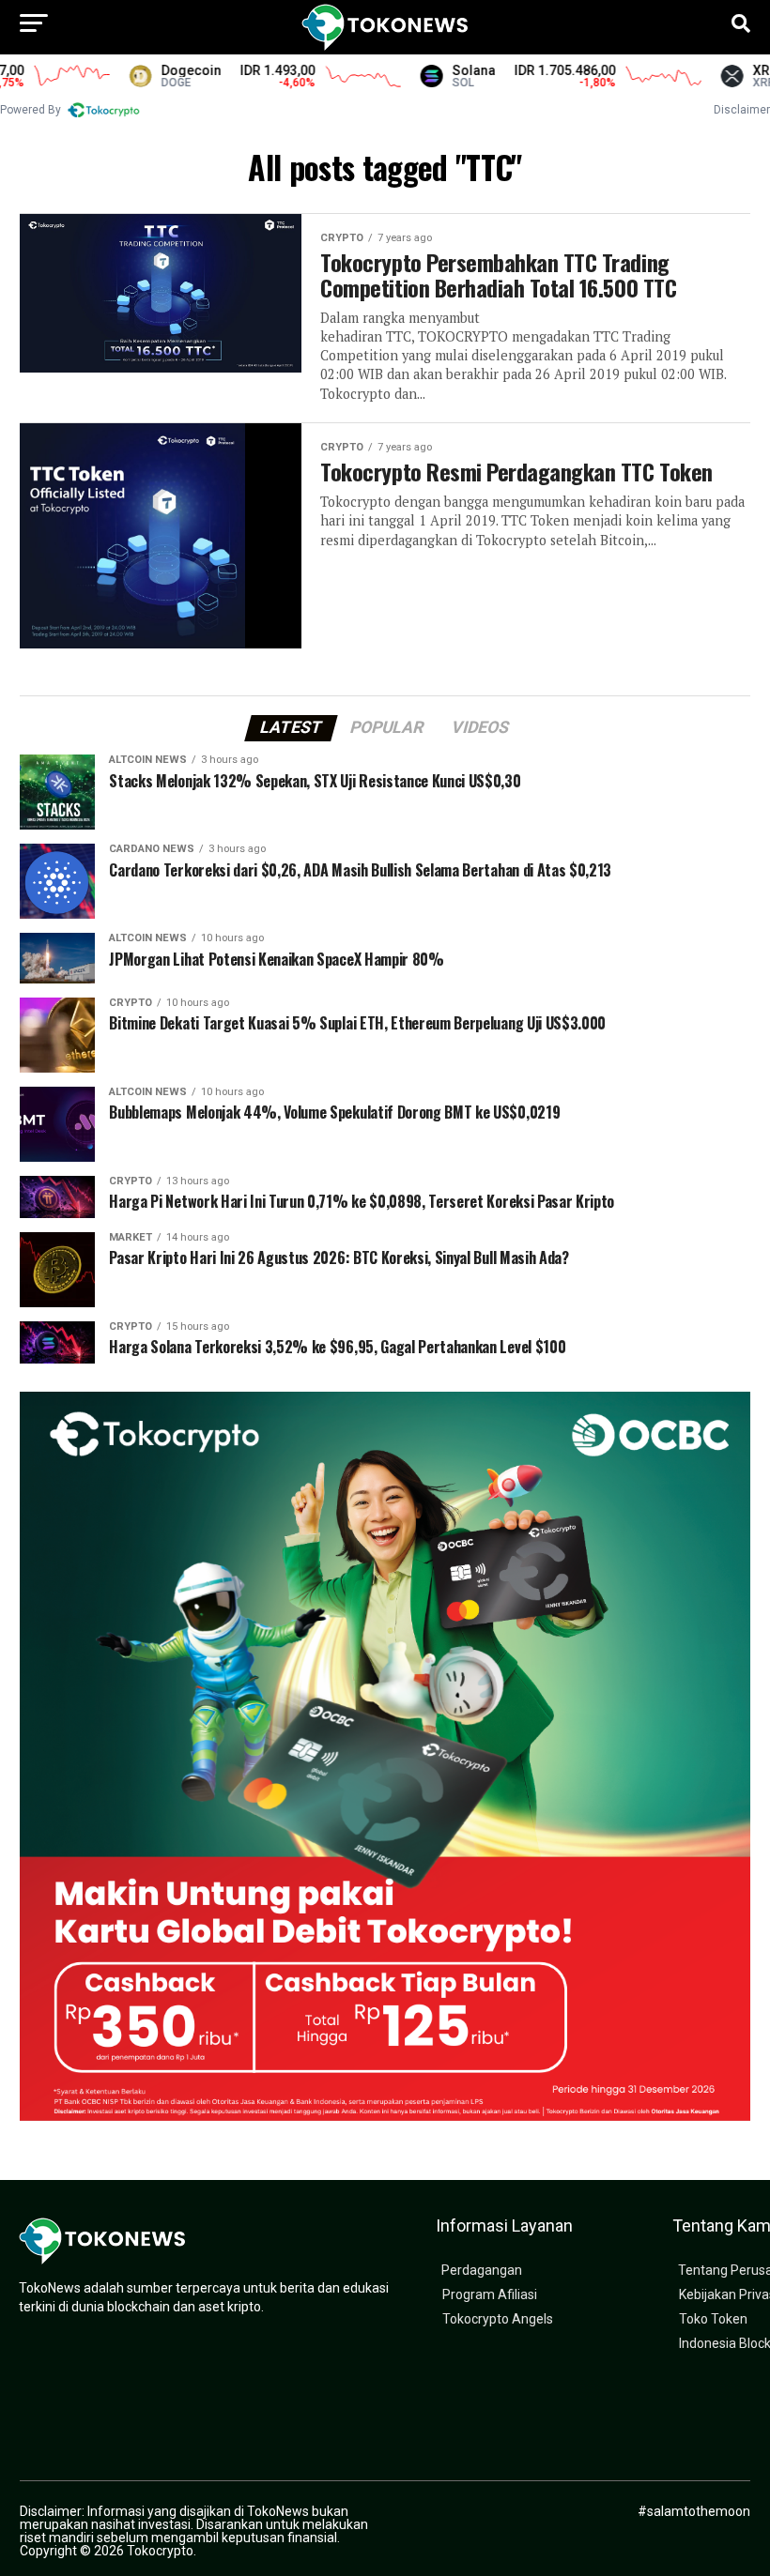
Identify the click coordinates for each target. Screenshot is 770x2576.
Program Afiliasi (490, 2295)
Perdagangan (482, 2271)
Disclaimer (742, 110)
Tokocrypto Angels (498, 2319)
